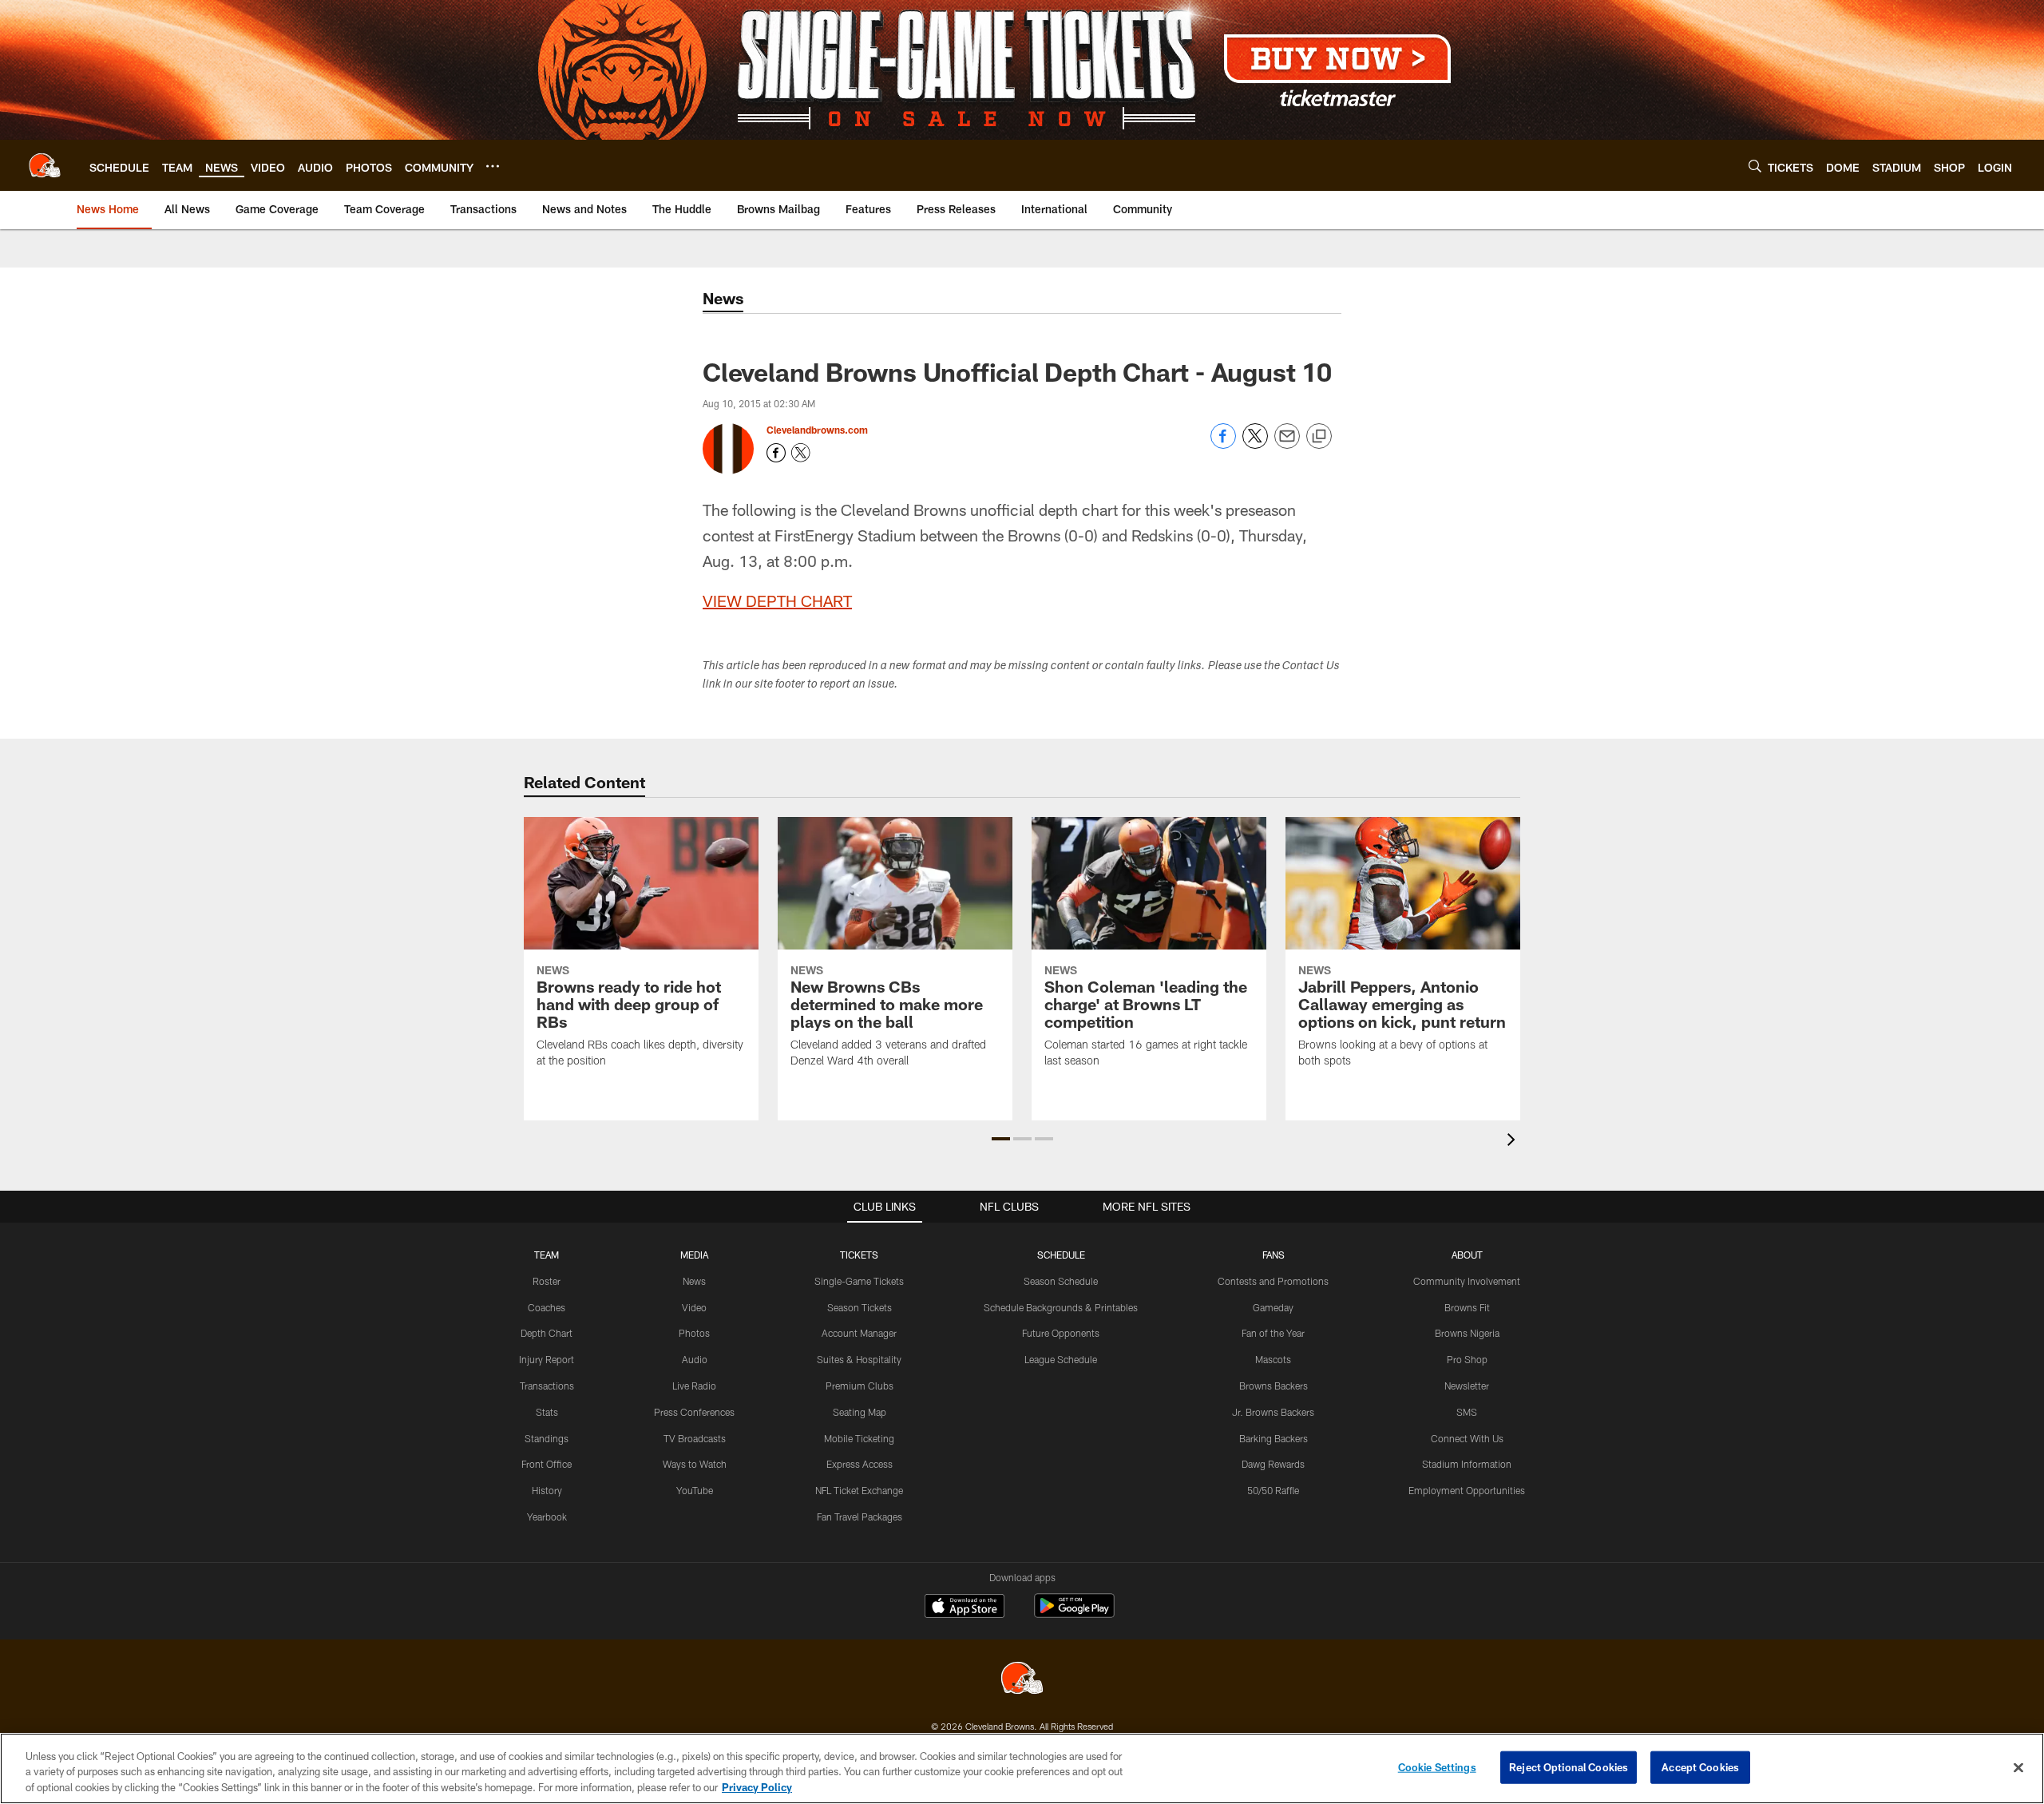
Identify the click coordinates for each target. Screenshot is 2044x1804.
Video (694, 1307)
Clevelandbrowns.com (817, 430)
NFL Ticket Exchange (859, 1490)
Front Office (547, 1464)
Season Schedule (1061, 1281)
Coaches (547, 1307)
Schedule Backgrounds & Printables (1061, 1307)
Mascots (1273, 1359)
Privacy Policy (757, 1787)
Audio (695, 1359)
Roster (547, 1281)
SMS (1467, 1412)
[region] (1022, 1768)
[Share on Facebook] (1223, 444)
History (547, 1490)
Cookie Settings (1437, 1766)
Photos (694, 1333)
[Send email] (1287, 444)
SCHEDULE (1061, 1255)
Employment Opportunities (1467, 1490)
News (694, 1281)
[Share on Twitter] (1255, 444)
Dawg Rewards (1273, 1464)
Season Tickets (860, 1307)
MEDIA (694, 1255)
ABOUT (1467, 1255)
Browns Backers (1274, 1386)
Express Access (860, 1464)
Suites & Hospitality (859, 1359)
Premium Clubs (860, 1386)
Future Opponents (1061, 1333)
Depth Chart (547, 1333)
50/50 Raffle (1273, 1490)
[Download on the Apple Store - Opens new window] (965, 1608)
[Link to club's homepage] (45, 165)
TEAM (547, 1255)
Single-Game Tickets (859, 1281)
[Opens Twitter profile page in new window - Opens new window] (801, 453)
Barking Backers (1274, 1438)
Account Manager (859, 1333)
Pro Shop (1467, 1359)
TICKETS (859, 1255)
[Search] (1755, 166)
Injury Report (547, 1359)
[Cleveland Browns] (1022, 1680)
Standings (547, 1438)
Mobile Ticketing (859, 1438)
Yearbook (547, 1517)
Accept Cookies (1700, 1766)
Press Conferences (694, 1412)
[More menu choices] (493, 166)
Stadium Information (1467, 1464)
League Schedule (1061, 1359)
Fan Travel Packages (860, 1517)
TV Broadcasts (695, 1438)
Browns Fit (1467, 1307)
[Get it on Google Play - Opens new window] (1074, 1614)
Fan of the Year (1273, 1333)
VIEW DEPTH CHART (777, 601)
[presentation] (1514, 1142)
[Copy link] (1319, 437)
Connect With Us (1467, 1438)
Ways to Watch (695, 1464)
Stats (547, 1412)
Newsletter (1467, 1386)
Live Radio (694, 1386)
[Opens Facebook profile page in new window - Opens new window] (776, 453)
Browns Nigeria (1467, 1333)
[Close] (2018, 1767)
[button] (1001, 1139)
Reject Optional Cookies (1569, 1766)
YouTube (695, 1490)
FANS (1274, 1255)
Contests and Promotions (1273, 1281)
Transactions (547, 1386)
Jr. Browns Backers (1273, 1412)
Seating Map (860, 1412)
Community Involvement (1467, 1281)
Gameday (1273, 1307)
